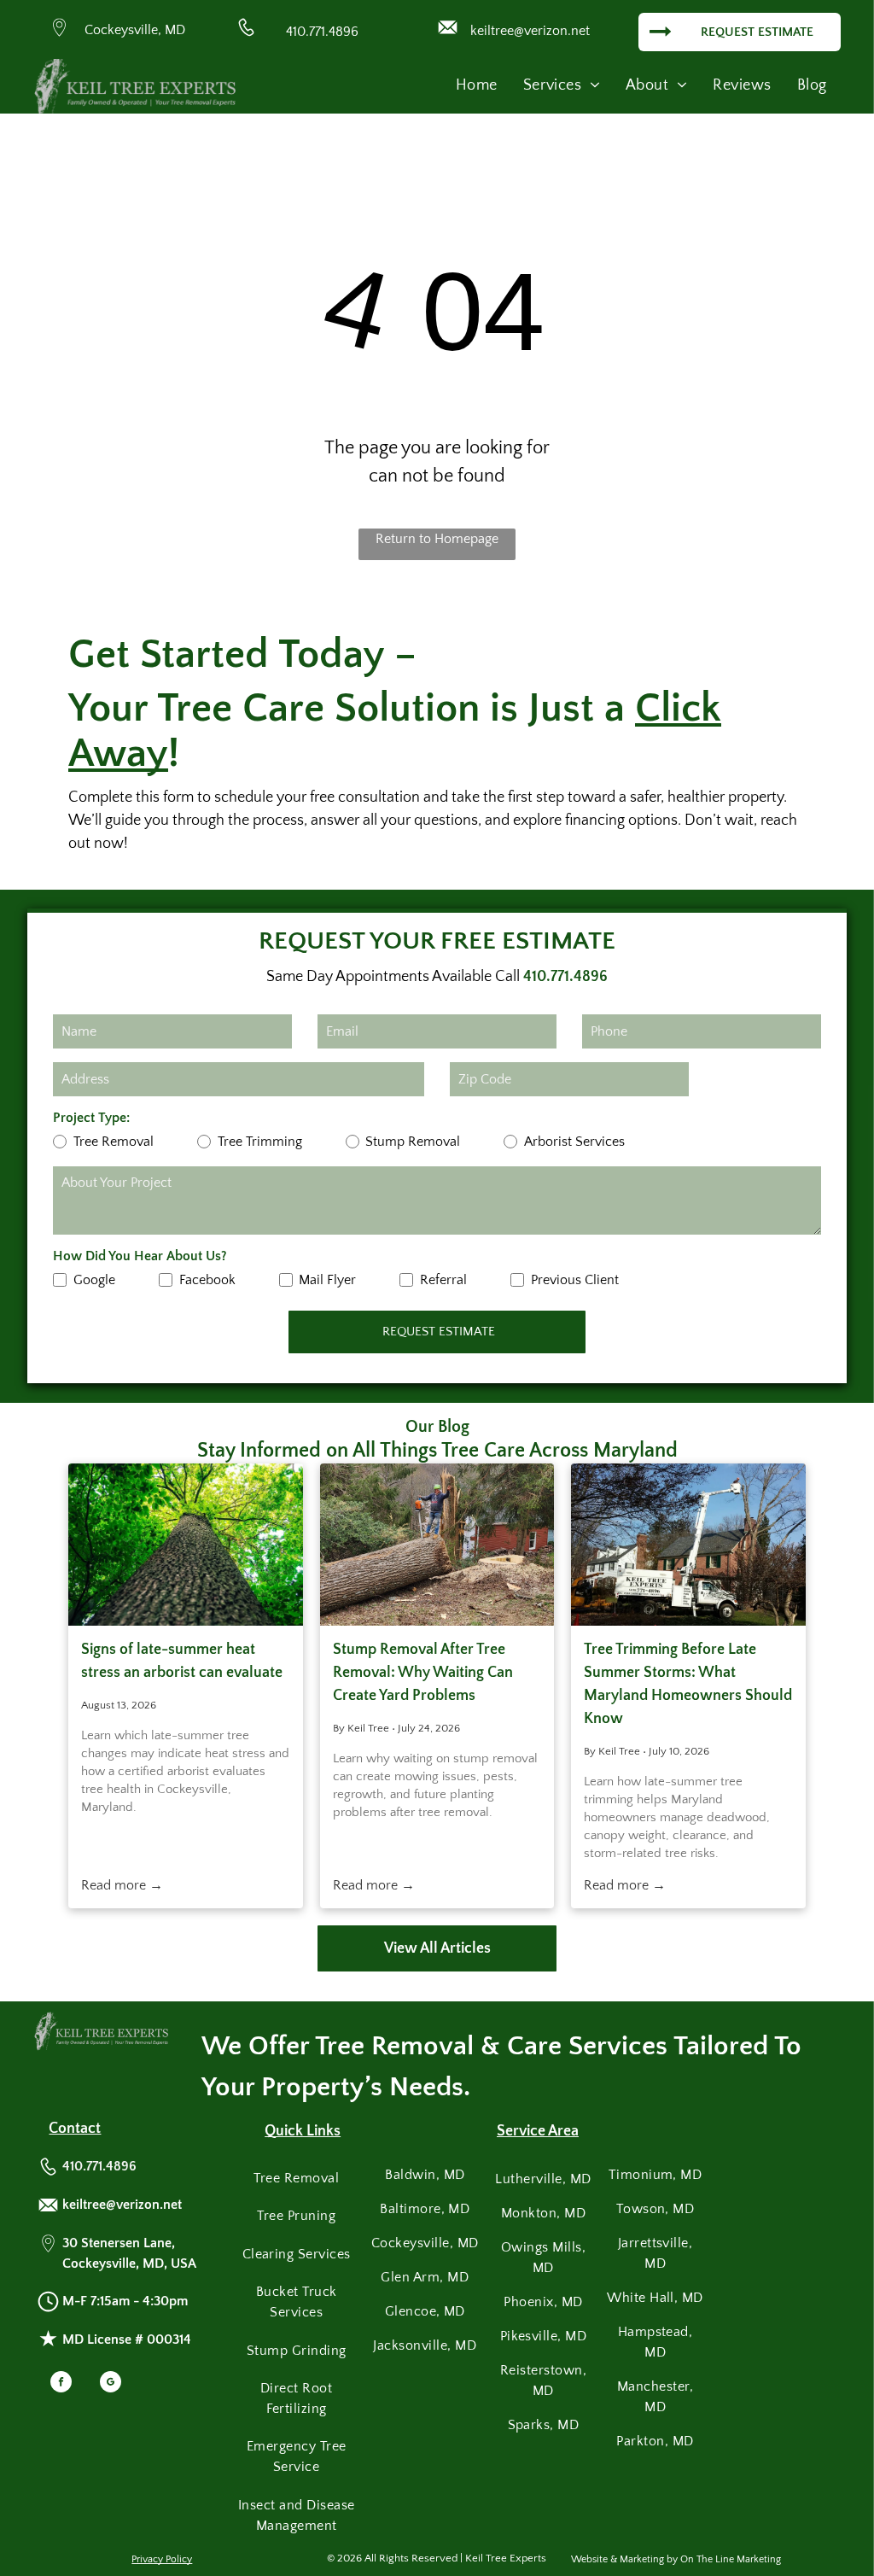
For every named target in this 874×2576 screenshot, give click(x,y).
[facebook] (61, 2384)
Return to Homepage (437, 539)
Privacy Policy (162, 2559)
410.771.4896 (322, 32)
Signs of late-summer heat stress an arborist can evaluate (182, 1661)
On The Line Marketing (731, 2559)
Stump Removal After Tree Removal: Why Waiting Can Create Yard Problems (423, 1673)
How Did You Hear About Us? (140, 1256)
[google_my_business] (111, 2384)
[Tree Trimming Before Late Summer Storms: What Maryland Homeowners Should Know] (688, 1545)
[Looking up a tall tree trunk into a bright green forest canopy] (186, 1545)
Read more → (122, 1885)
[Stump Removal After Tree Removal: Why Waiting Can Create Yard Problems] (437, 1545)
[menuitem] (477, 86)
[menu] (836, 56)
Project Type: (91, 1118)
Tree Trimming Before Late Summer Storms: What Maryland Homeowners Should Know (688, 1684)
